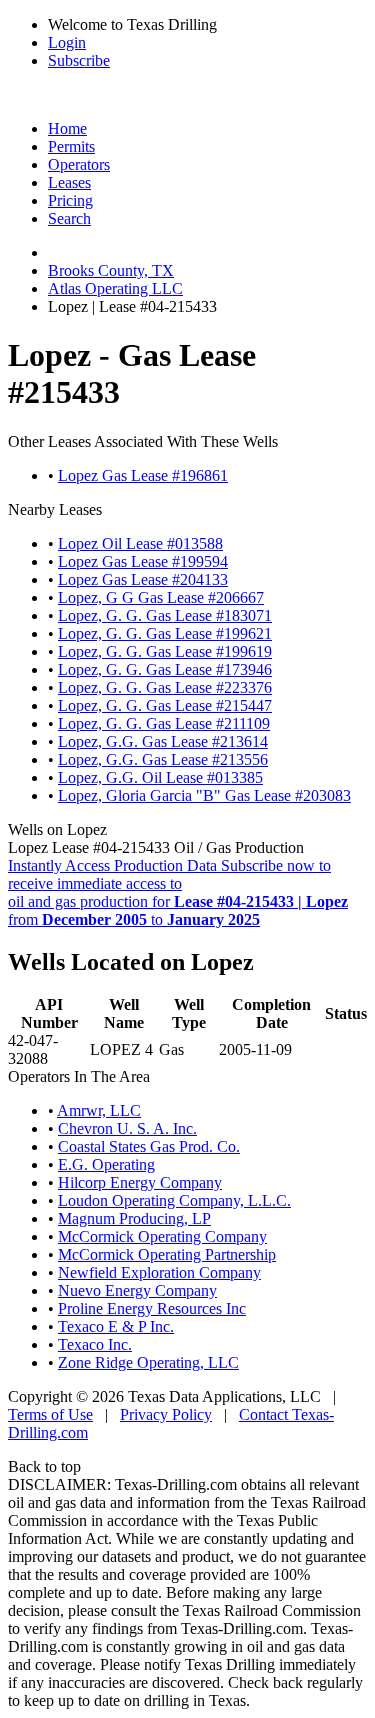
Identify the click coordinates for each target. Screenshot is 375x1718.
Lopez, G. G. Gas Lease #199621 (165, 633)
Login (67, 42)
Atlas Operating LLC (115, 288)
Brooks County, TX (111, 270)
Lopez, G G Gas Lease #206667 (161, 597)
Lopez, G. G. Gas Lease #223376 (165, 687)
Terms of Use (50, 1414)
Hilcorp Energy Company (140, 1182)
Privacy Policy (166, 1414)
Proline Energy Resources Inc (152, 1308)
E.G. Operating (106, 1164)
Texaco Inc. (95, 1344)
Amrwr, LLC (99, 1110)
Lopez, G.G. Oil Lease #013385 (160, 777)
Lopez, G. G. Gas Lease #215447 (165, 705)
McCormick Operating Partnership (167, 1254)
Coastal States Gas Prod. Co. (149, 1146)
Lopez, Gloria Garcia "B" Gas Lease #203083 (204, 795)
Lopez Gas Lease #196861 (143, 475)
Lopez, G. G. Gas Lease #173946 (165, 669)
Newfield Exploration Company (159, 1272)
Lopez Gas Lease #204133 (143, 579)
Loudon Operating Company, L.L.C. (174, 1200)
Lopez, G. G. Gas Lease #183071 (165, 615)
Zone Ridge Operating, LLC (148, 1362)
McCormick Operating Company (162, 1236)
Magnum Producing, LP (134, 1218)
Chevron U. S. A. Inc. (127, 1128)
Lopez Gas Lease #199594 (143, 561)
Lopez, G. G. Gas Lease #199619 (165, 651)
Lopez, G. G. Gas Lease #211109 (164, 723)
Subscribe (79, 60)
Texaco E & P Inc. (116, 1326)
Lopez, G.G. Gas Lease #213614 (163, 741)
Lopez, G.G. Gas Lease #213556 (163, 759)
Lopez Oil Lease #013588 (140, 543)
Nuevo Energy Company (137, 1290)
